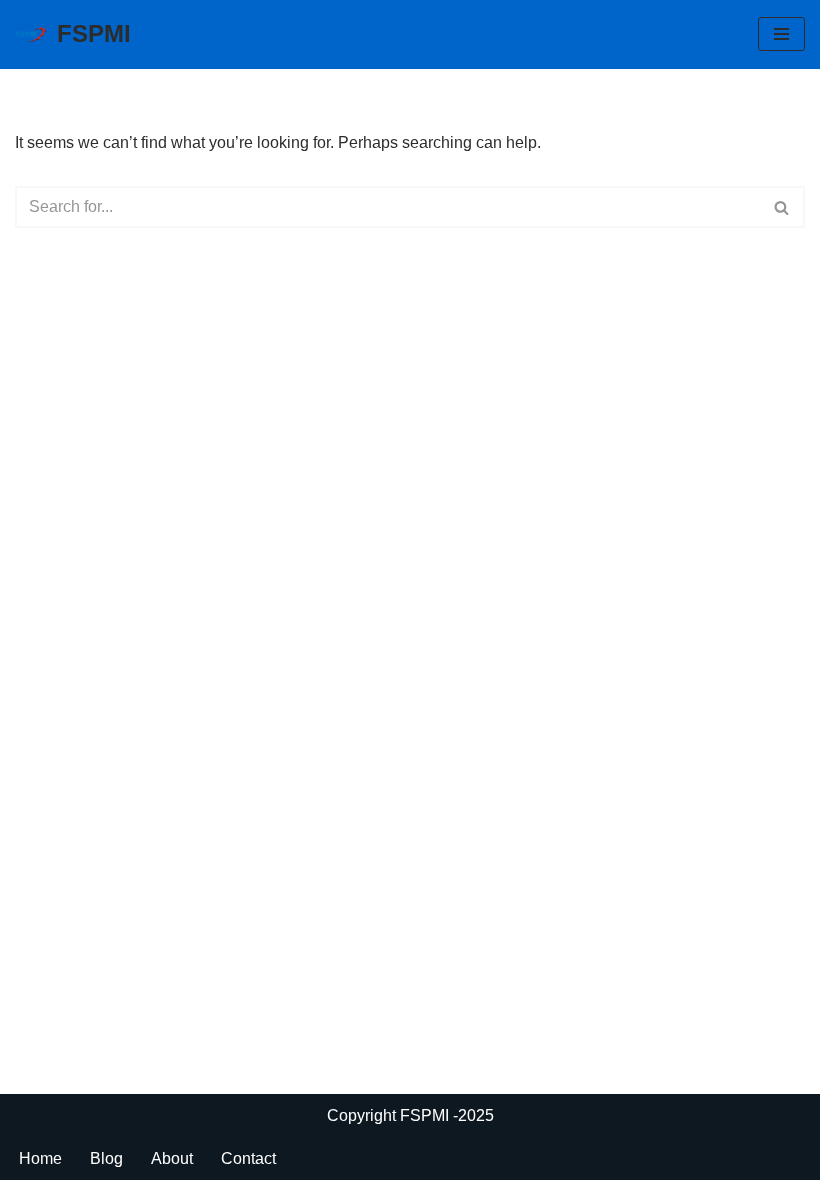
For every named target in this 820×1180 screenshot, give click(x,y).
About (172, 1158)
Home (40, 1158)
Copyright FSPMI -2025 (410, 1115)
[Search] (782, 207)
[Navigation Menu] (781, 34)
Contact (248, 1158)
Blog (106, 1158)
